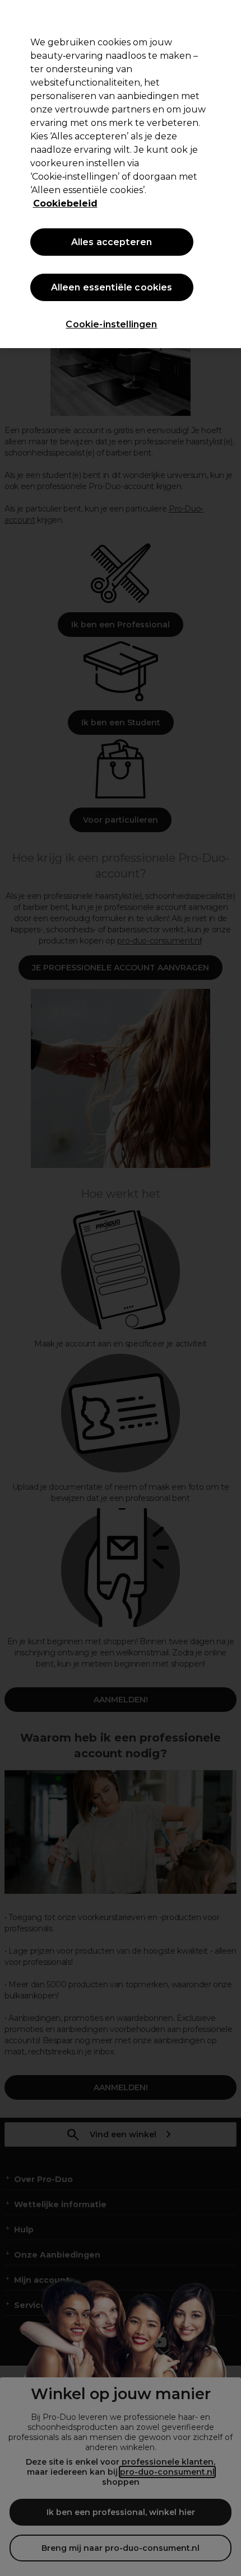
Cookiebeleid (65, 203)
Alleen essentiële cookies (112, 287)
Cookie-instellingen (111, 324)
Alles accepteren (112, 242)
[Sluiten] (223, 18)
